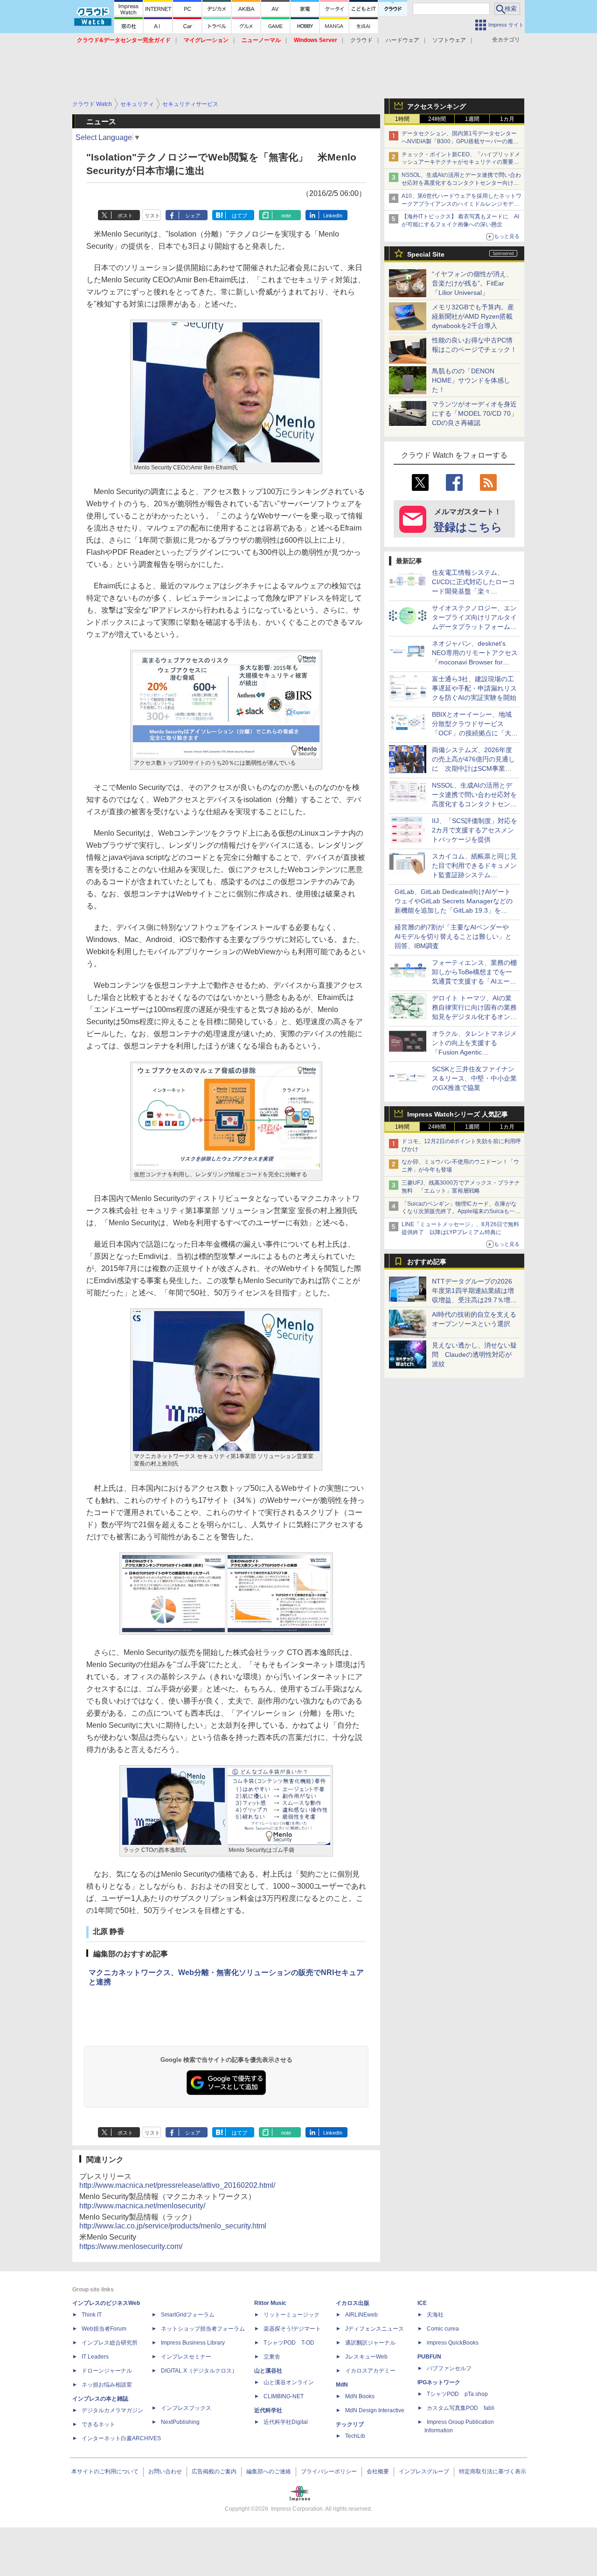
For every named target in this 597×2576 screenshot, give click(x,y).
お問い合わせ (165, 2471)
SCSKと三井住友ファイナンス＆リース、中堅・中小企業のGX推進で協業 (474, 1078)
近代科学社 (268, 2410)
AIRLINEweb (361, 2315)
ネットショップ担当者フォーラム (203, 2329)
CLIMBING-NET (284, 2396)
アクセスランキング (437, 106)
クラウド (361, 40)
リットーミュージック (292, 2315)
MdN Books (360, 2396)
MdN (342, 2385)
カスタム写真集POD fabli (461, 2408)
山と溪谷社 (268, 2371)
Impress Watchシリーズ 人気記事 (458, 1114)
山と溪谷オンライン (289, 2382)
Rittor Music (270, 2303)
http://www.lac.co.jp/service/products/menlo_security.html (173, 2226)
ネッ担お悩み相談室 (107, 2385)
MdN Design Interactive (375, 2410)
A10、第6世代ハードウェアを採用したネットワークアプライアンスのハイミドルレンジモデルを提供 (462, 204)
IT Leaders (95, 2357)
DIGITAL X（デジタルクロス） (199, 2371)
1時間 (402, 119)
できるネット (98, 2424)
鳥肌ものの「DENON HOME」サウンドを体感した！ (471, 380)
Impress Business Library (193, 2343)
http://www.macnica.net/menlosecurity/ (142, 2206)
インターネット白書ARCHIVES (121, 2438)
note (286, 216)
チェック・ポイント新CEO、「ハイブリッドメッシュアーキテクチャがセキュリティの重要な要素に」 (461, 162)
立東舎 (272, 2357)
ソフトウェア (449, 40)
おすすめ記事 (427, 1262)
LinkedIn (333, 216)
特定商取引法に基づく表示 (493, 2471)
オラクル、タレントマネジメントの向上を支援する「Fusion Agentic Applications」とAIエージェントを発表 (474, 1052)
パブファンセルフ (449, 2368)
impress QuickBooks (453, 2343)
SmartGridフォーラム (188, 2315)
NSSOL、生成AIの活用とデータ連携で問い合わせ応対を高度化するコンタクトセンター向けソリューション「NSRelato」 (461, 183)
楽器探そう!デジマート (292, 2329)
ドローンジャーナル (107, 2371)
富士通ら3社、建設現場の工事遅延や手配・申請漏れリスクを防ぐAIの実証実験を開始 (474, 688)
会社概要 (378, 2471)
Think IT (92, 2315)
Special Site (426, 254)
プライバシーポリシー (329, 2471)
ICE (422, 2303)
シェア (193, 216)
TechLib (355, 2436)
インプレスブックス (186, 2408)
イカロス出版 (353, 2303)
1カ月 (507, 119)
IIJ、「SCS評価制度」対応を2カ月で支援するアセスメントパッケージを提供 (475, 830)
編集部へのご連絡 (269, 2471)
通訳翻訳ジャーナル (370, 2343)
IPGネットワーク (439, 2382)
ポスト (125, 216)
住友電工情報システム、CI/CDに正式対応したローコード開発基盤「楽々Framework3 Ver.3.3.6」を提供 (474, 591)
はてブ (239, 216)
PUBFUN (429, 2357)
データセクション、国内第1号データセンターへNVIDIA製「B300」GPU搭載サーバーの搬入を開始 (460, 141)
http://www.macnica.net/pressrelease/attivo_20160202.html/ (177, 2185)
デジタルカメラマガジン (112, 2410)
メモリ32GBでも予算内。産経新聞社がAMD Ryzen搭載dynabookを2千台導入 (473, 316)
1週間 (472, 119)
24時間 (437, 119)
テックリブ (350, 2424)
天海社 (435, 2315)
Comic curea (443, 2329)
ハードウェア (403, 40)
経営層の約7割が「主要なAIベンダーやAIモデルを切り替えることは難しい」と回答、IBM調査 (453, 936)
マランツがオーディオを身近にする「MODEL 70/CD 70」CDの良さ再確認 (475, 413)
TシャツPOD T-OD (289, 2343)
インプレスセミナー (186, 2357)
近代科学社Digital (286, 2422)
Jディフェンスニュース (375, 2329)
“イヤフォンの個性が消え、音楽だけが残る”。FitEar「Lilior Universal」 (472, 283)
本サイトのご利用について (105, 2471)
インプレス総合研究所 (110, 2343)
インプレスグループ (424, 2471)
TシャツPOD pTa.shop (457, 2394)
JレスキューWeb (366, 2357)
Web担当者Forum (104, 2329)
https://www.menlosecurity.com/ (131, 2246)
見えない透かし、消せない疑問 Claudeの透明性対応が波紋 (474, 1354)
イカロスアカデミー (370, 2371)
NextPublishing (180, 2422)
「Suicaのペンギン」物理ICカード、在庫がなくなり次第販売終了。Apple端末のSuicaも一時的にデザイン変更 (461, 1212)
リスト (152, 216)
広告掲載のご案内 (214, 2471)
